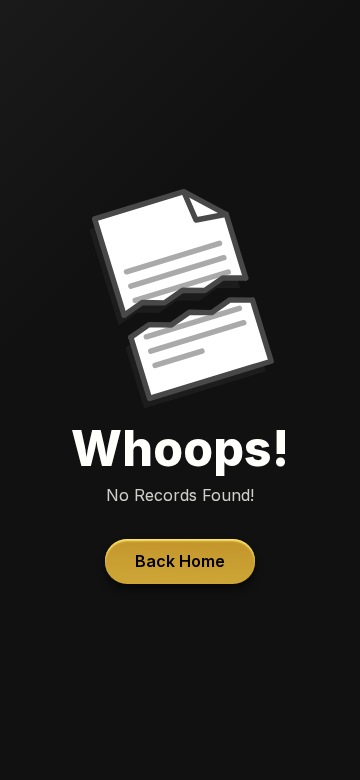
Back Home (180, 561)
